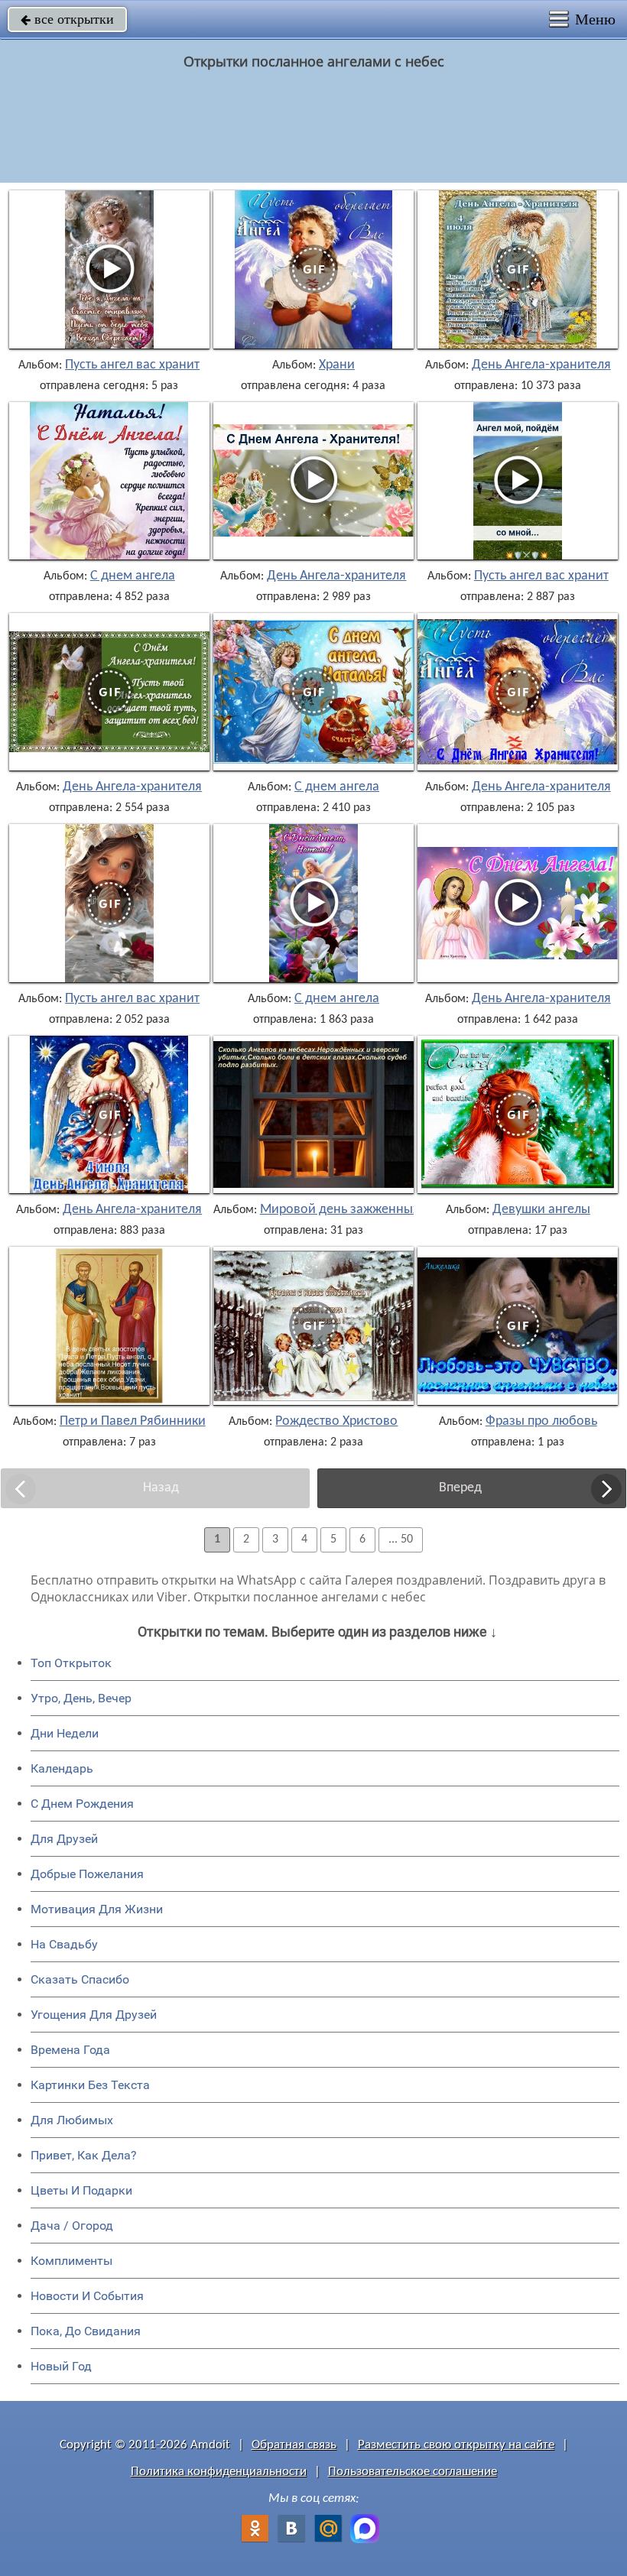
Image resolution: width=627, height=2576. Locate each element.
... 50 (401, 1539)
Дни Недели (65, 1733)
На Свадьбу (64, 1944)
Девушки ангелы (541, 1210)
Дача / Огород (72, 2226)
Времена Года (70, 2050)
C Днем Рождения (82, 1804)
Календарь (62, 1768)
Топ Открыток (71, 1663)
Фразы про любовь (541, 1422)
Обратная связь (294, 2445)
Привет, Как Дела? (84, 2155)
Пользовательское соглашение (413, 2472)
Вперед (460, 1488)
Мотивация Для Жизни (97, 1909)
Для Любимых (72, 2120)
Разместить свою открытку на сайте (456, 2445)
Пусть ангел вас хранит (132, 365)
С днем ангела (133, 576)
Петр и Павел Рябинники (133, 1422)
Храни (337, 365)
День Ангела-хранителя (541, 365)
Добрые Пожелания (87, 1874)
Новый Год (61, 2366)
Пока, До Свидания (86, 2331)
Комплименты (71, 2261)
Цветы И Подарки (81, 2190)
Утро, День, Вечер (81, 1698)
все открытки (67, 19)
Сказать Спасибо (80, 1979)
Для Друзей (64, 1839)
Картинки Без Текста (90, 2085)
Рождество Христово (336, 1422)
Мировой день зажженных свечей (361, 1210)
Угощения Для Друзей (94, 2015)
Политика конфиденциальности (219, 2472)
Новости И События (87, 2296)
